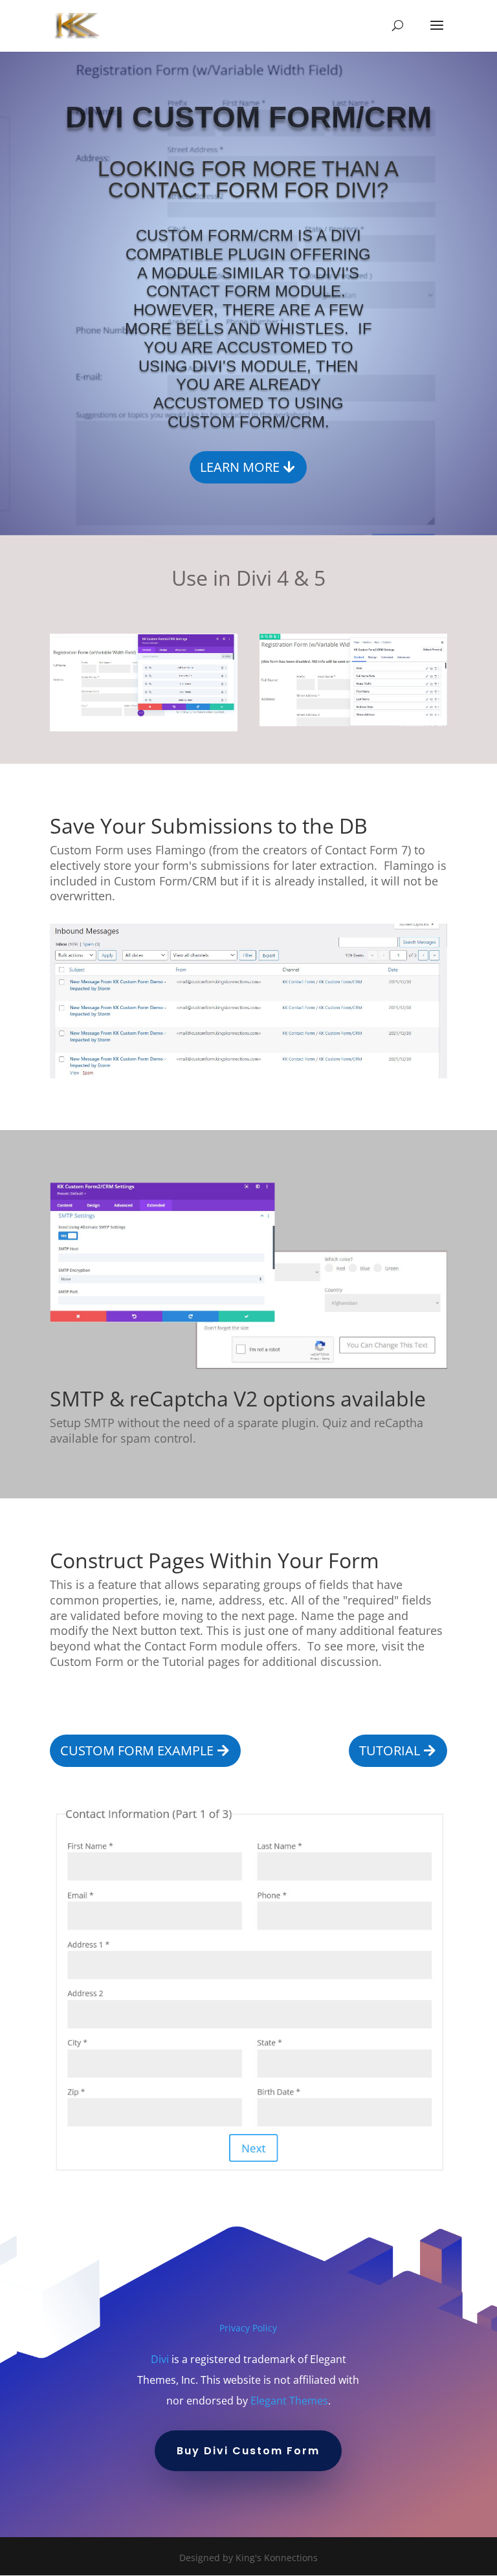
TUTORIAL (390, 1750)
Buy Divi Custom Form (248, 2451)
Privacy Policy (248, 2328)
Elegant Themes (289, 2401)
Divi (160, 2359)
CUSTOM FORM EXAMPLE (137, 1750)
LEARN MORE (240, 467)
